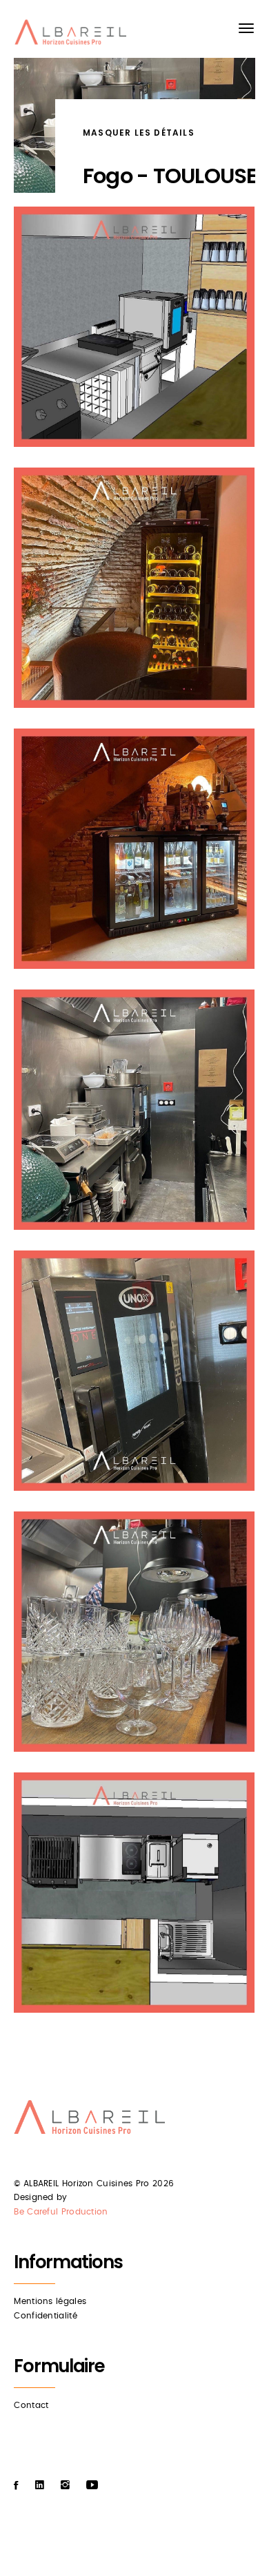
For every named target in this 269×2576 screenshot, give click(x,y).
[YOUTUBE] (92, 2485)
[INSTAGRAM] (65, 2485)
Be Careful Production (61, 2212)
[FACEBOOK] (16, 2485)
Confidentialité (46, 2316)
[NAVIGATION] (246, 28)
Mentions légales (50, 2301)
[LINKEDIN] (40, 2485)
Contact (31, 2405)
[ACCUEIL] (73, 35)
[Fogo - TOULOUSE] (134, 327)
